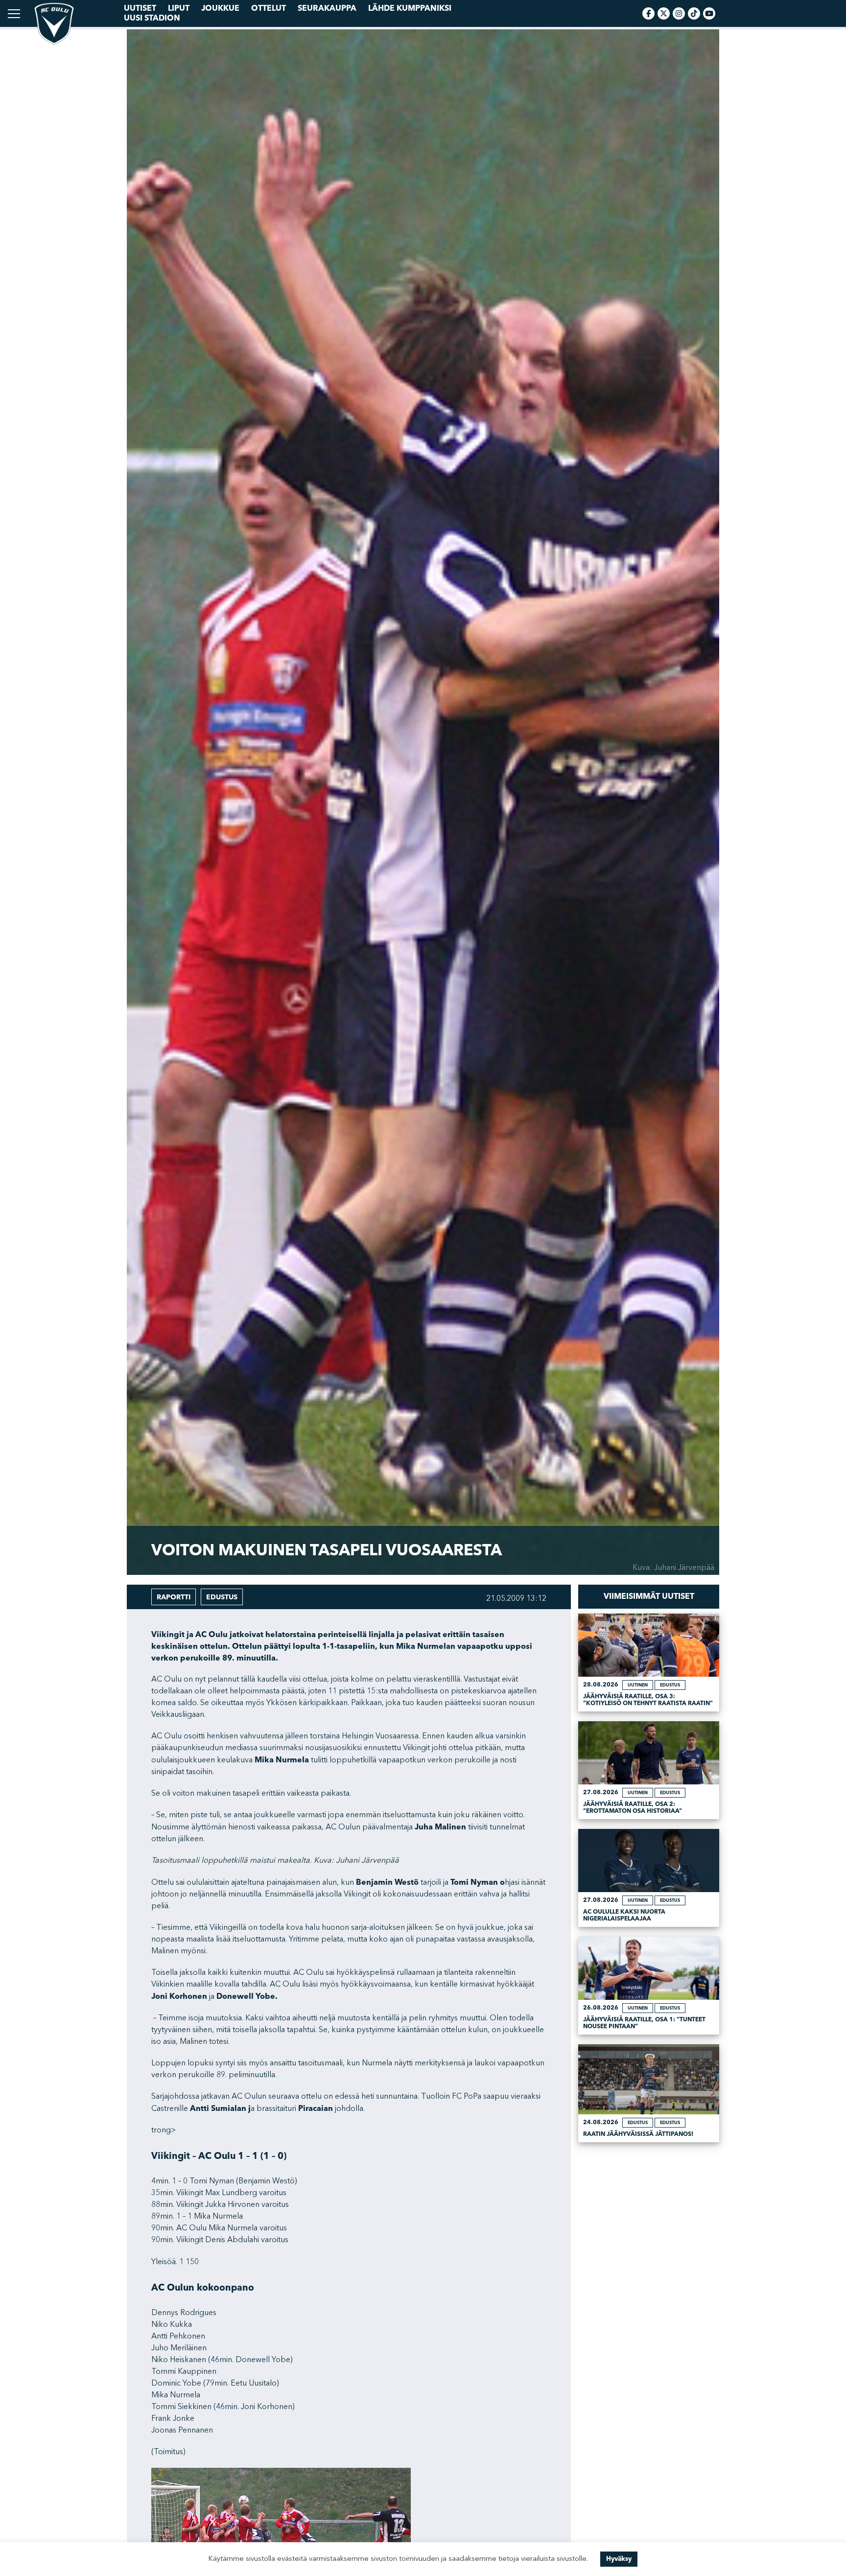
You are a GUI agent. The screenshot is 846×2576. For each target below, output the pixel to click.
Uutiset (140, 8)
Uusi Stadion (152, 18)
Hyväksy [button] (619, 2559)
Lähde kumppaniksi (410, 8)
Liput (179, 8)
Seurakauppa (327, 8)
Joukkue (220, 8)
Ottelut (269, 8)
